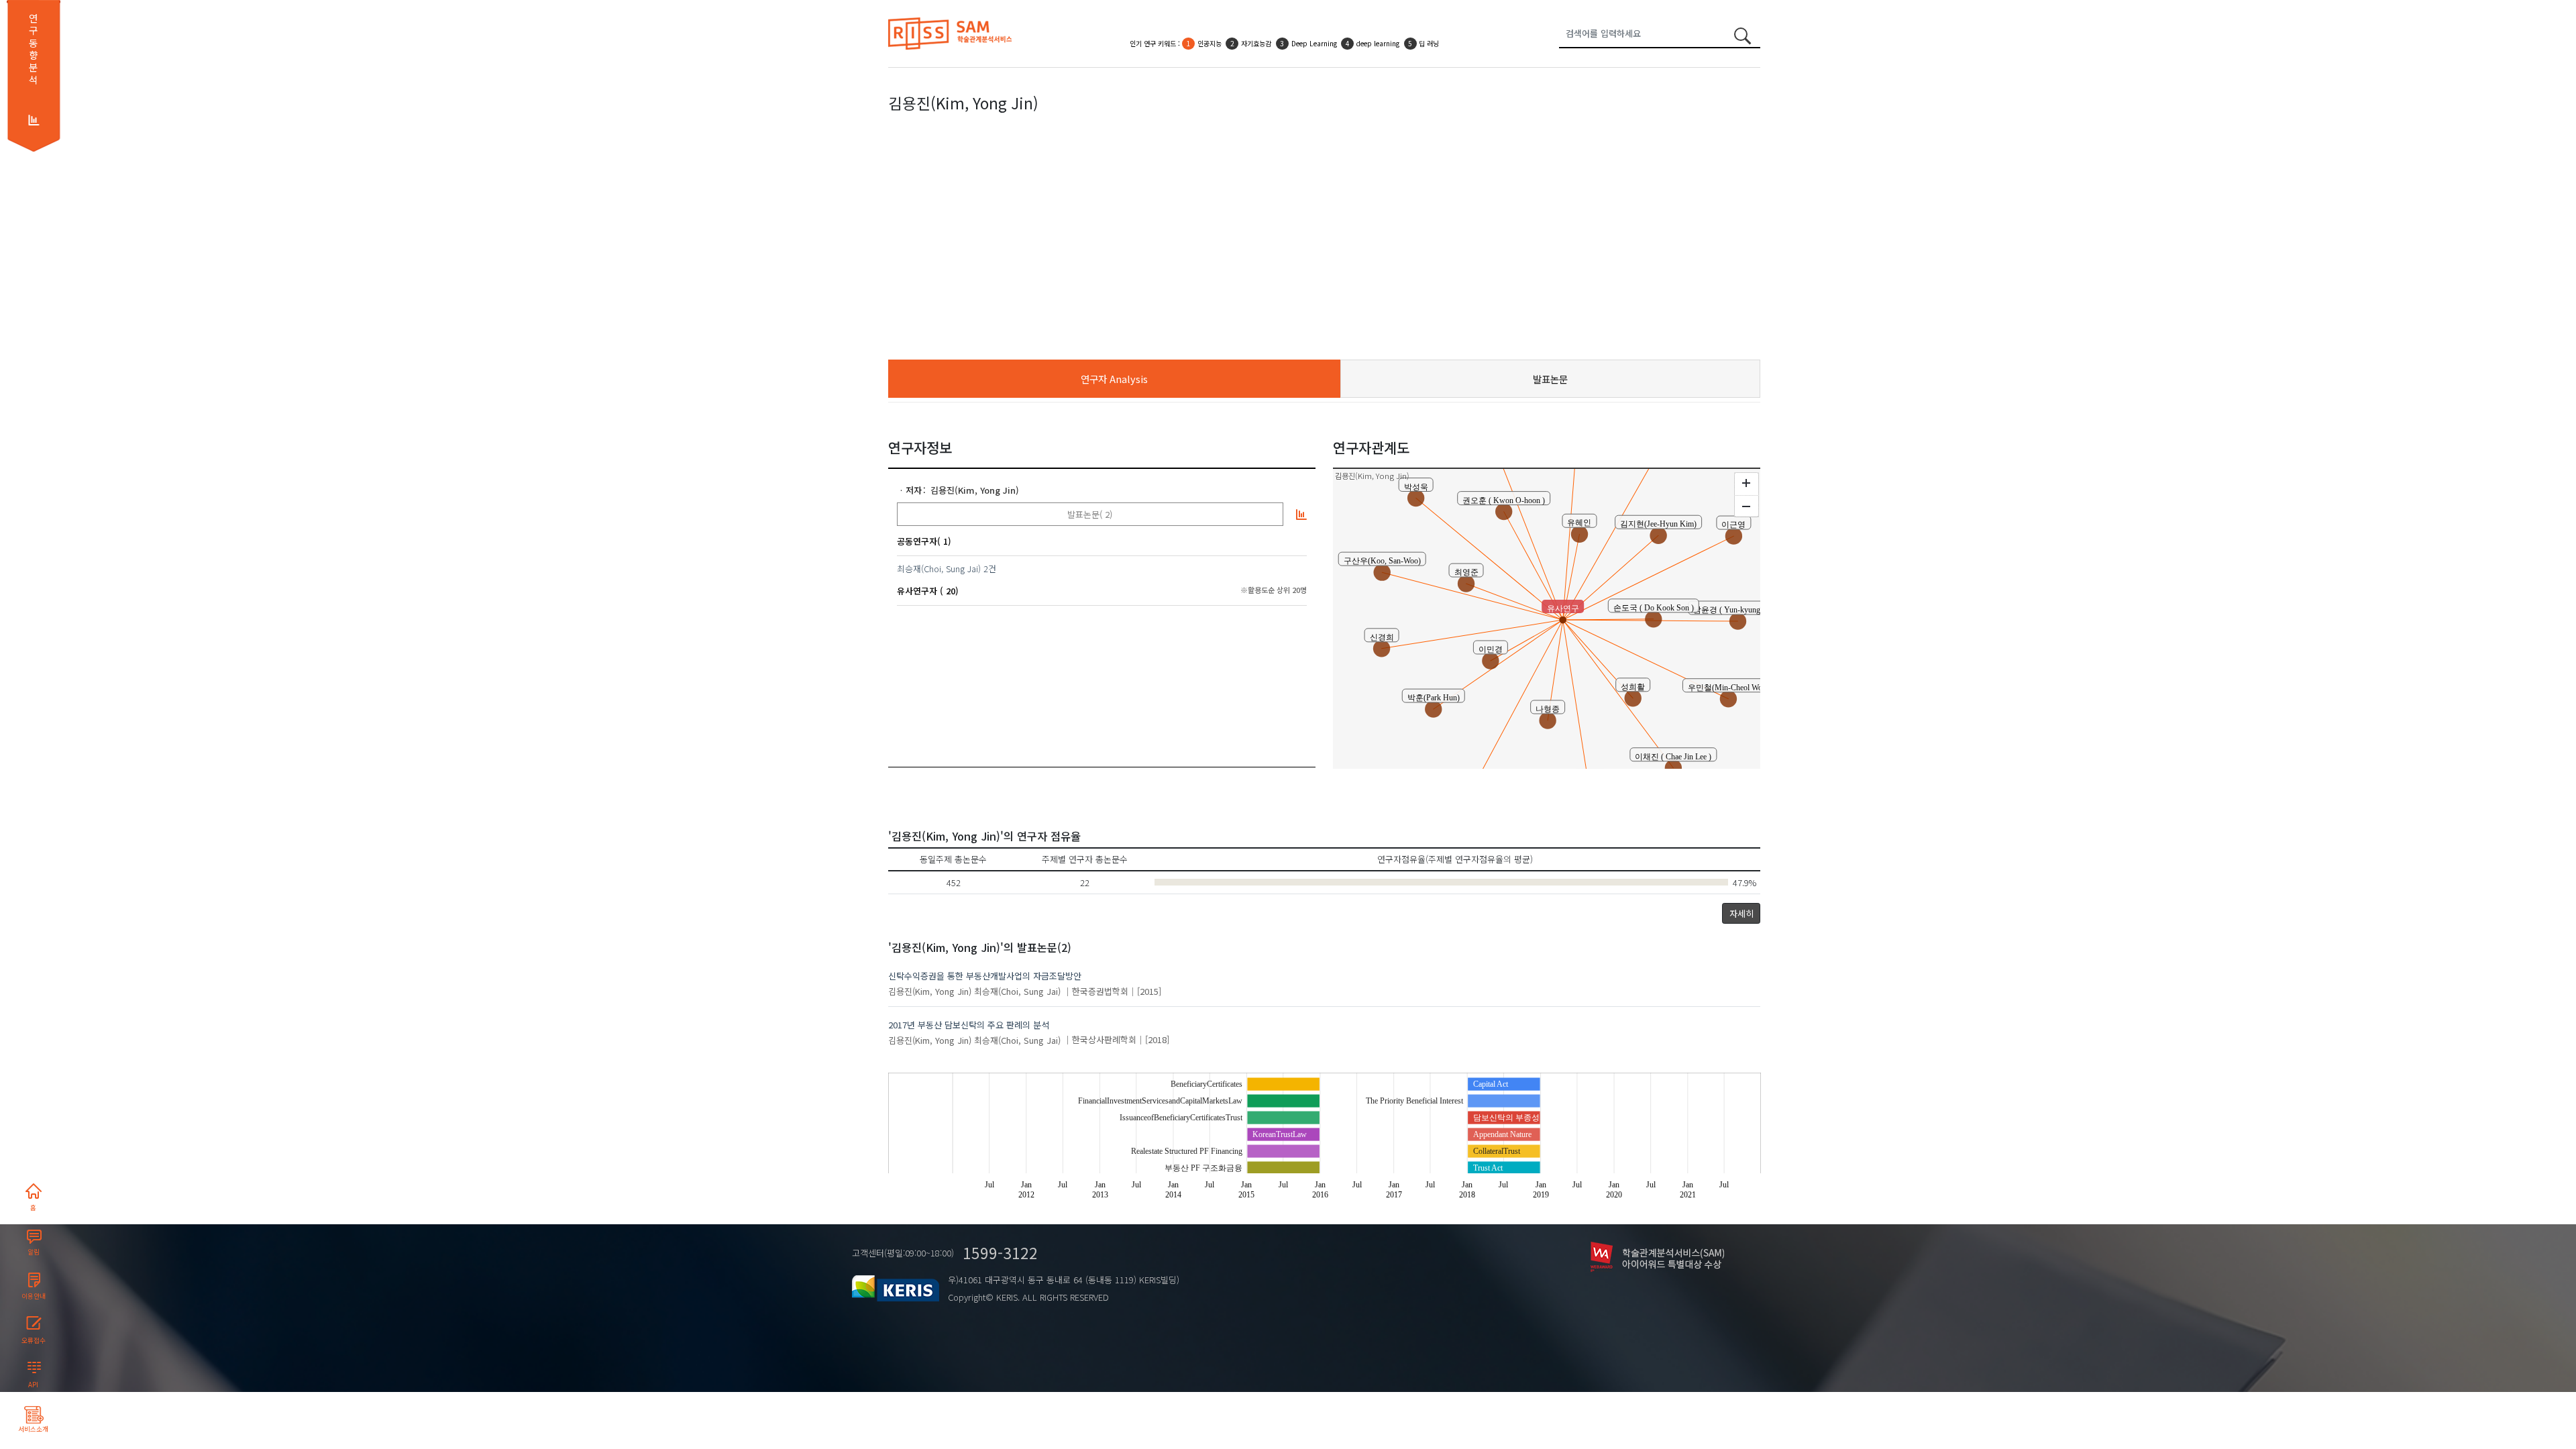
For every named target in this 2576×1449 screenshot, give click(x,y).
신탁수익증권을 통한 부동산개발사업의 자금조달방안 (985, 976)
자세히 (1741, 913)
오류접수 (34, 1340)
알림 (34, 1252)
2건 (990, 569)
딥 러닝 (1429, 33)
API (33, 1385)
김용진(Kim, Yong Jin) (975, 490)
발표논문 (1550, 379)
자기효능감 (1256, 33)
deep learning (1378, 33)
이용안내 (34, 1296)
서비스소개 (33, 1429)
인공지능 (1210, 33)
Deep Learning (1314, 33)
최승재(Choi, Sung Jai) (939, 569)
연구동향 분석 (33, 49)
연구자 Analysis (1114, 379)
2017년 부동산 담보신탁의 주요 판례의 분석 (969, 1025)
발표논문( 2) (1090, 514)
